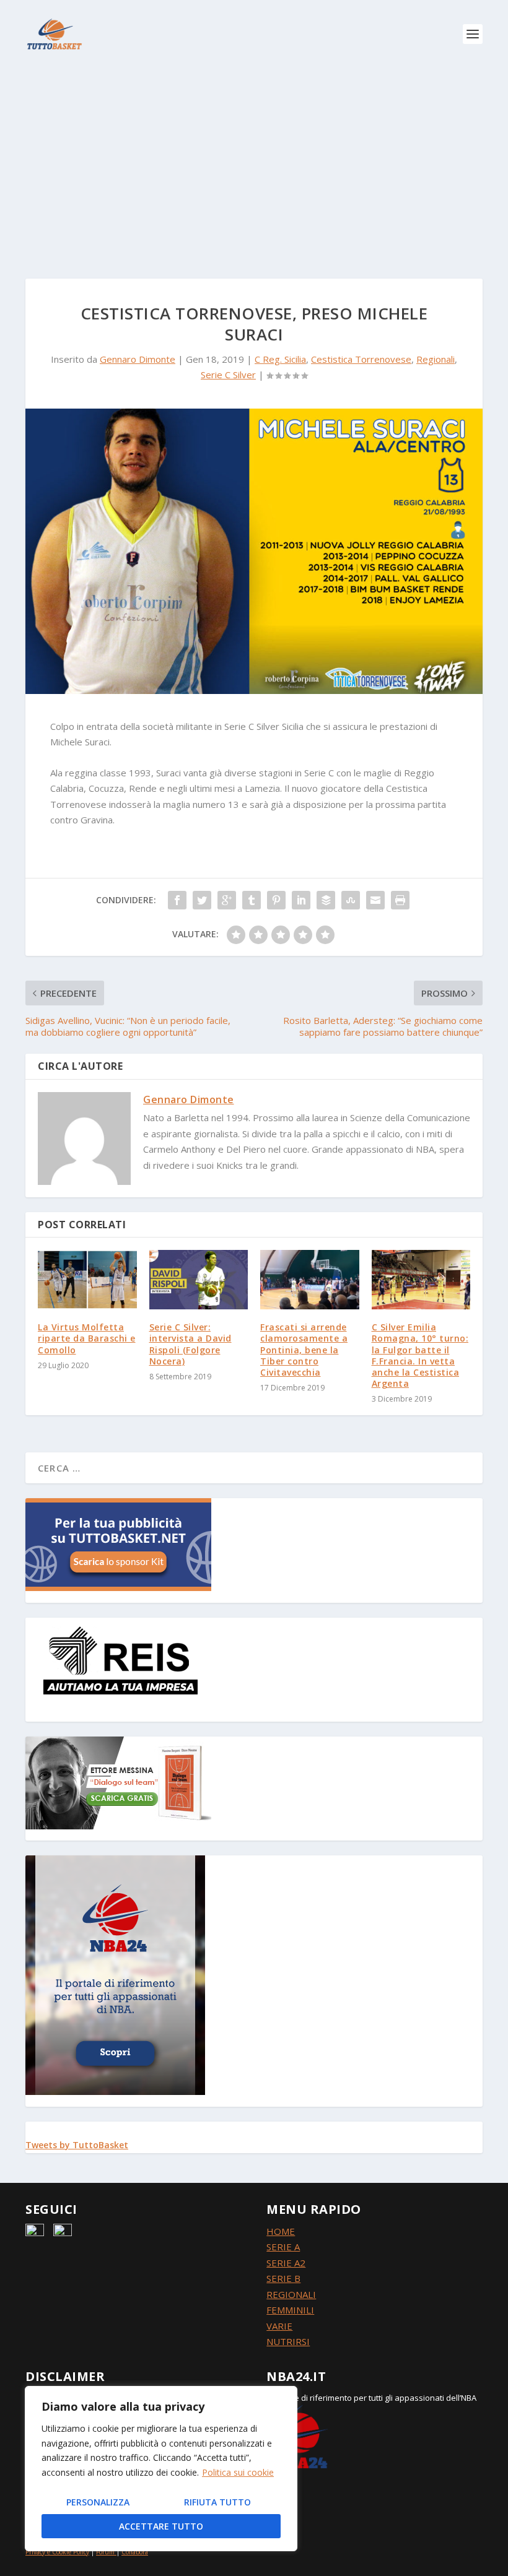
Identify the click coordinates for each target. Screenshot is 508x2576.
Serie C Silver (228, 375)
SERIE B (283, 2278)
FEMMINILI (290, 2310)
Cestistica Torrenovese (361, 359)
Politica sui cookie (238, 2472)
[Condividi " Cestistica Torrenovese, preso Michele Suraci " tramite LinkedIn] (301, 900)
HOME (281, 2231)
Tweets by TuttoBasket (77, 2145)
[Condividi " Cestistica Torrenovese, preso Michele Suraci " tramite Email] (375, 900)
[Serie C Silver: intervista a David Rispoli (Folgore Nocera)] (199, 1280)
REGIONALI (291, 2294)
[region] (161, 2469)
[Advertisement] (254, 161)
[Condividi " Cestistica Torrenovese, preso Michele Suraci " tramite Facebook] (177, 900)
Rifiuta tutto (217, 2502)
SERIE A (283, 2247)
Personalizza (98, 2502)
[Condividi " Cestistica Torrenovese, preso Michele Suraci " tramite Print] (400, 900)
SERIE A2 (286, 2263)
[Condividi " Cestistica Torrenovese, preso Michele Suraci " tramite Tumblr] (252, 900)
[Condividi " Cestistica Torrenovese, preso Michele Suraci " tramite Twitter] (202, 900)
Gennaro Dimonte (138, 359)
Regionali (436, 359)
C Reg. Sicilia (280, 359)
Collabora (135, 2552)
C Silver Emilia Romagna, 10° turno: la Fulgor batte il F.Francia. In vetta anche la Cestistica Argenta (420, 1355)
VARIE (279, 2326)
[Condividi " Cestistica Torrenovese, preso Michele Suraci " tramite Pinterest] (276, 900)
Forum (105, 2552)
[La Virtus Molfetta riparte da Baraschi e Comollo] (87, 1280)
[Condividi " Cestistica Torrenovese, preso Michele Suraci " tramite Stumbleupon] (351, 900)
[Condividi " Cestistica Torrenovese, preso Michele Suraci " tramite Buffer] (326, 900)
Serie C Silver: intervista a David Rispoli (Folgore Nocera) (190, 1344)
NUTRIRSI (288, 2341)
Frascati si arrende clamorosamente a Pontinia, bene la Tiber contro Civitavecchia (304, 1350)
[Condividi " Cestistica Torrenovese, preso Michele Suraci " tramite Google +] (227, 900)
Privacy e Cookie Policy (57, 2552)
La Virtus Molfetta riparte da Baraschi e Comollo (87, 1338)
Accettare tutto (161, 2526)
